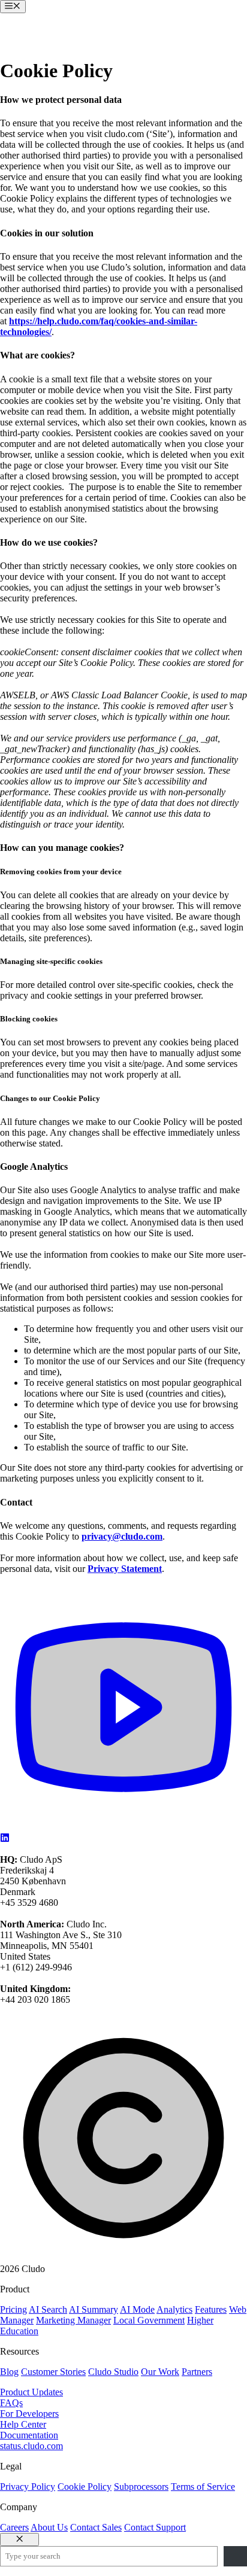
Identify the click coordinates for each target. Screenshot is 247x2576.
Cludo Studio (113, 2372)
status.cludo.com (31, 2446)
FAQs (11, 2403)
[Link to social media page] (123, 1827)
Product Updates (31, 2392)
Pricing (13, 2309)
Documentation (29, 2435)
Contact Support (155, 2527)
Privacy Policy (28, 2487)
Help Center (23, 2424)
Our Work (160, 2372)
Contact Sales (96, 2527)
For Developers (29, 2414)
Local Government (149, 2320)
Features (211, 2309)
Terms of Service (203, 2487)
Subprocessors (141, 2487)
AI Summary (94, 2309)
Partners (197, 2372)
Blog (9, 2372)
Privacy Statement (125, 1569)
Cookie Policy (85, 2487)
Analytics (174, 2309)
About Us (49, 2527)
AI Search (48, 2309)
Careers (14, 2527)
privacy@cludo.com (122, 1536)
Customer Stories (53, 2372)
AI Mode (137, 2309)
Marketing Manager (73, 2320)
